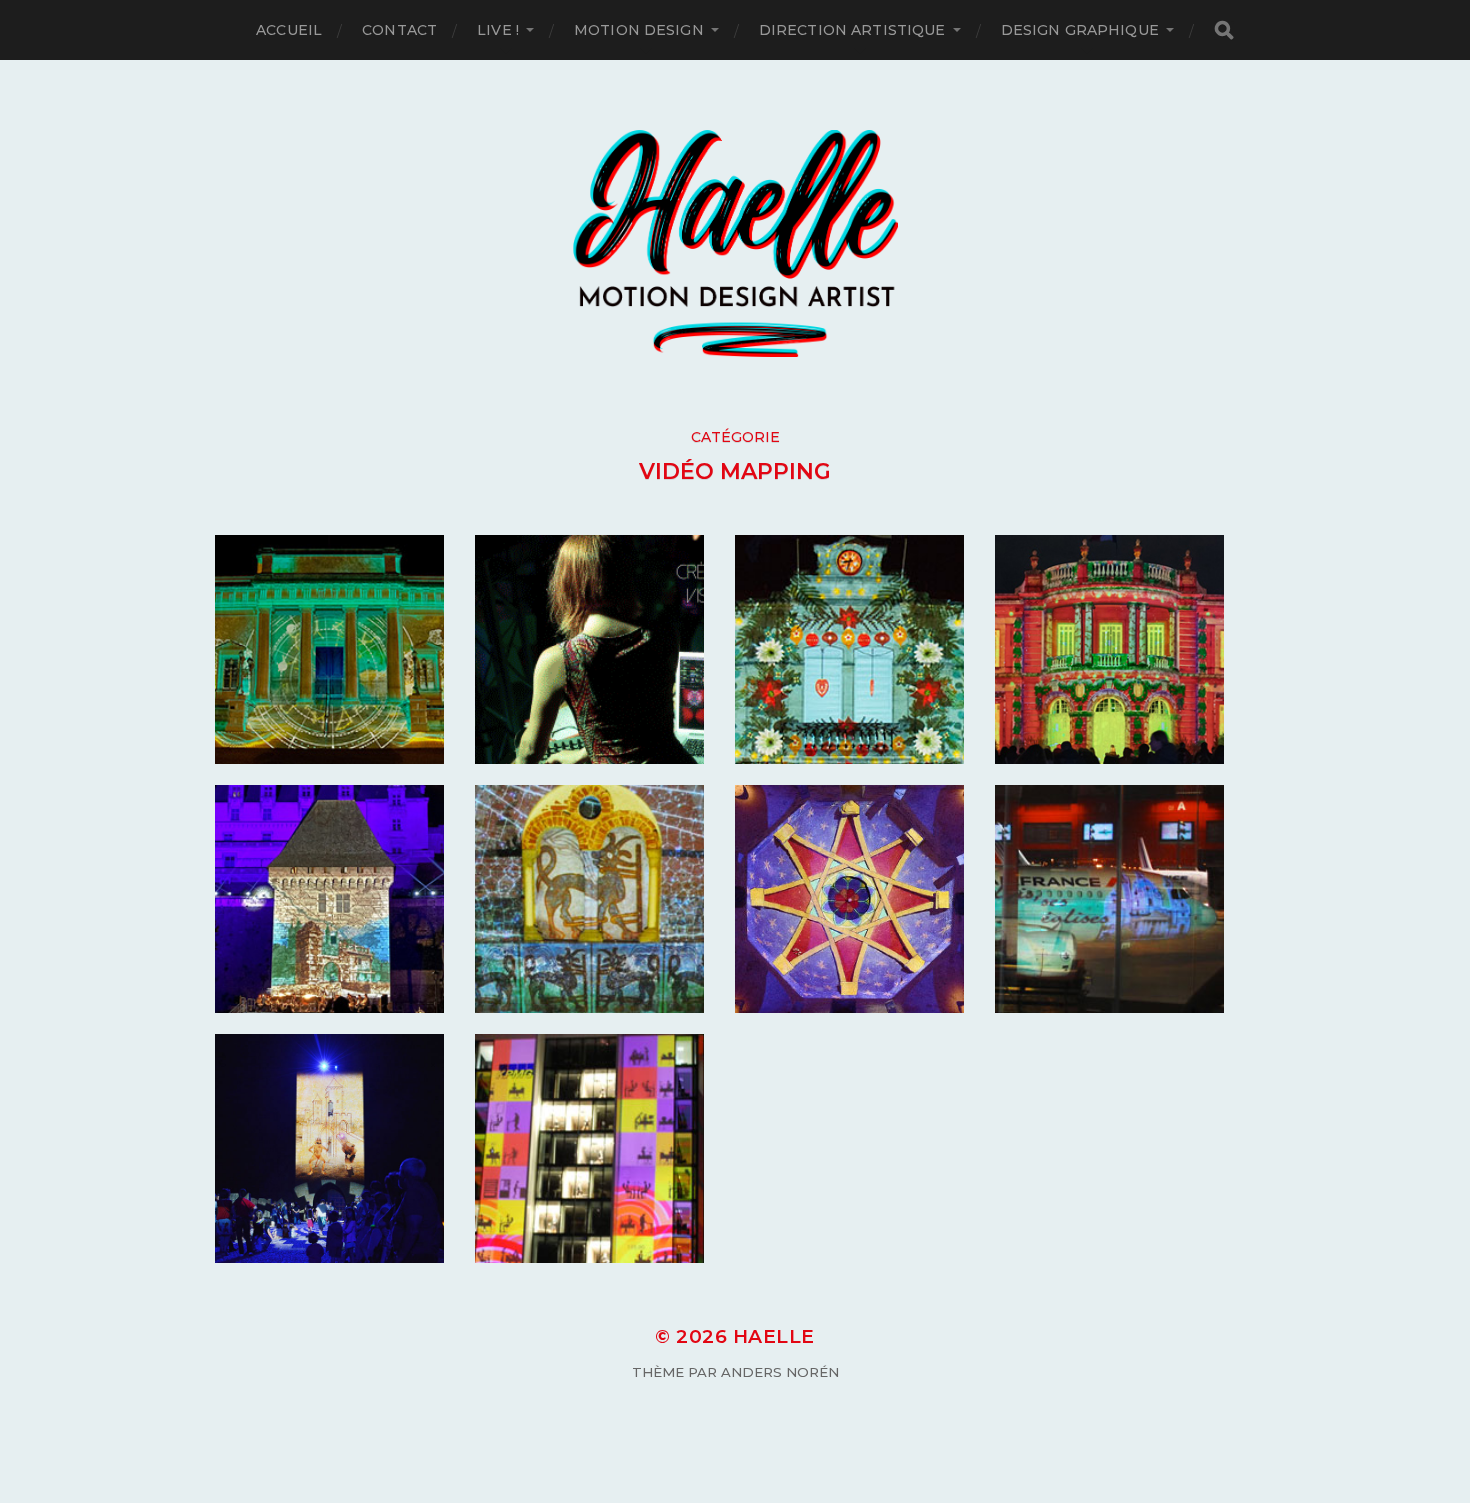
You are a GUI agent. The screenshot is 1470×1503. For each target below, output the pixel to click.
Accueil (289, 30)
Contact (399, 30)
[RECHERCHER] (1224, 30)
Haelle (774, 1336)
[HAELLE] (735, 243)
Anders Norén (780, 1372)
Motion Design (639, 30)
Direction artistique (852, 30)
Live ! (498, 30)
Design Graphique (1080, 30)
